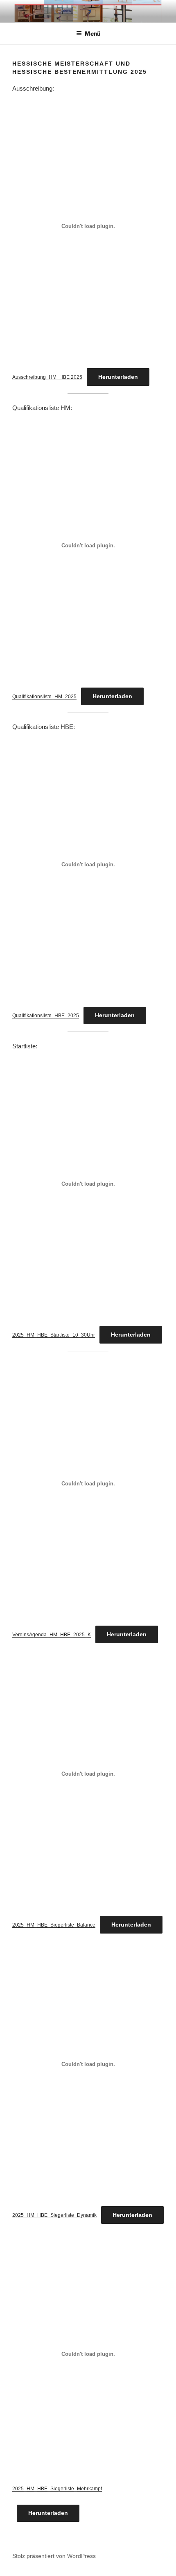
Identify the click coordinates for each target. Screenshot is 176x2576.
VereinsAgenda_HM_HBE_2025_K (52, 1635)
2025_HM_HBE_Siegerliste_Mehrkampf (57, 2489)
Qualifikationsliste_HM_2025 (44, 697)
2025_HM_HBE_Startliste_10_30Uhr (54, 1335)
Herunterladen (118, 377)
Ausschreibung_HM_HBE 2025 (47, 377)
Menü (93, 33)
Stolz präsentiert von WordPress (54, 2556)
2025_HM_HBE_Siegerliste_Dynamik (54, 2215)
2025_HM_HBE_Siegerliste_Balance (54, 1925)
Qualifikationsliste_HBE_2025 (46, 1016)
